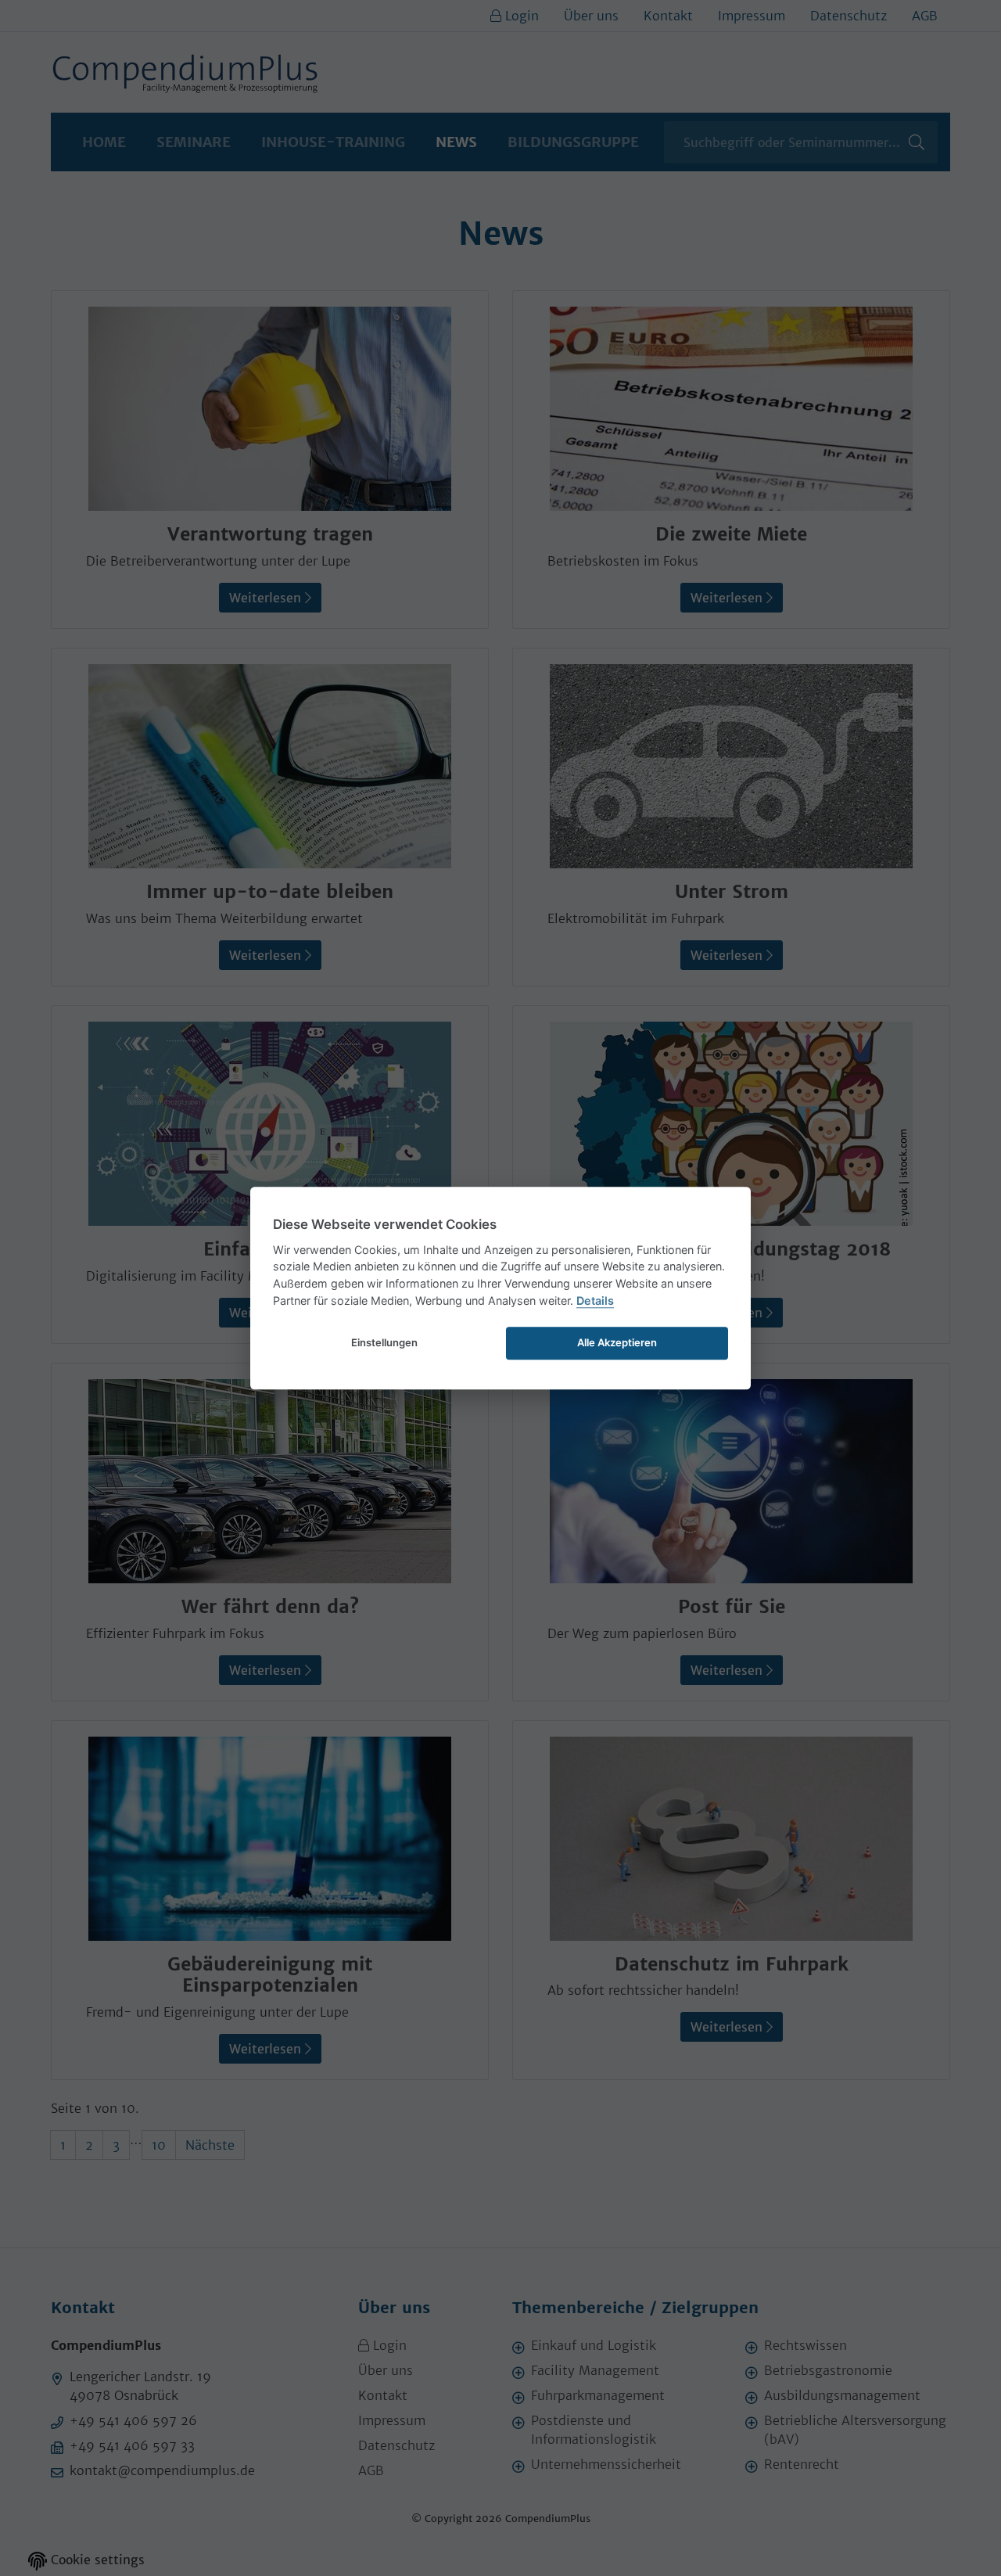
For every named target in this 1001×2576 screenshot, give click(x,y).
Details (595, 1301)
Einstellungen (384, 1342)
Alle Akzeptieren (617, 1342)
